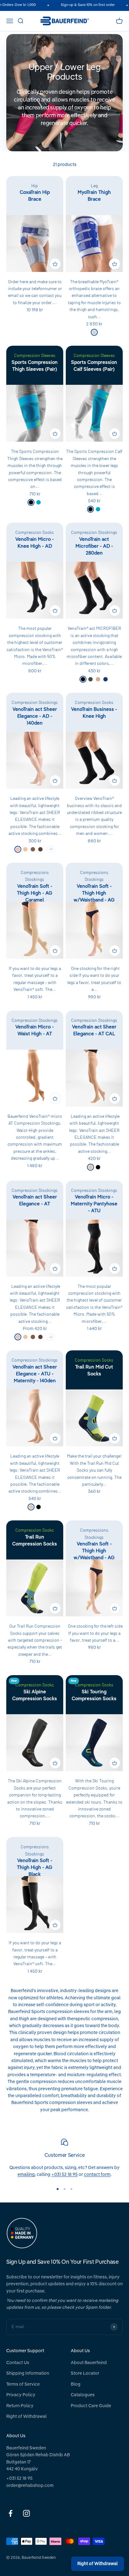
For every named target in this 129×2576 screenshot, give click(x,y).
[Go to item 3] (71, 2189)
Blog (76, 2384)
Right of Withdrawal (26, 2417)
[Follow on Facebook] (10, 2513)
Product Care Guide (91, 2406)
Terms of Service (23, 2384)
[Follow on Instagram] (26, 2513)
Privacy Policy (21, 2395)
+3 (51, 849)
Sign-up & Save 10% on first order (82, 5)
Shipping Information (28, 2373)
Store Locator (85, 2373)
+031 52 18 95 (64, 2175)
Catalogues (83, 2395)
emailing (26, 2175)
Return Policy (20, 2406)
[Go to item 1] (58, 2189)
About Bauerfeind (89, 2363)
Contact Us (18, 2363)
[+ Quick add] (55, 264)
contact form (97, 2175)
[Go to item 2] (64, 2189)
